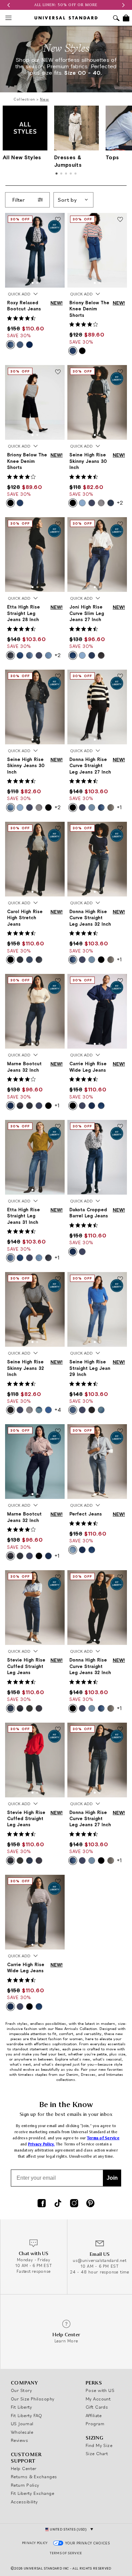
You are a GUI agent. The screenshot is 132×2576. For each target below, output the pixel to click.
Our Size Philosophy (33, 2399)
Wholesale (22, 2432)
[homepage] (66, 18)
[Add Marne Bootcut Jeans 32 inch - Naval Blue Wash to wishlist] (58, 981)
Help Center (24, 2468)
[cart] (126, 18)
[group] (66, 5)
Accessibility (24, 2502)
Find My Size (99, 2445)
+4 (58, 1410)
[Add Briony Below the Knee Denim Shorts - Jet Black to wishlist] (58, 372)
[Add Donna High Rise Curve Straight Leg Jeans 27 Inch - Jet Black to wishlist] (120, 677)
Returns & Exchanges (34, 2477)
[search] (116, 19)
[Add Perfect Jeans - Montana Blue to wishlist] (120, 1431)
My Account (98, 2399)
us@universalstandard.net (100, 2260)
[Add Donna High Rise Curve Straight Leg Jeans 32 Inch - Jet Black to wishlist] (120, 1577)
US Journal (22, 2424)
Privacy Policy (35, 2543)
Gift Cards (97, 2407)
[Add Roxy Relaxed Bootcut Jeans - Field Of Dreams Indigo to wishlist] (58, 220)
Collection (24, 99)
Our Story (21, 2390)
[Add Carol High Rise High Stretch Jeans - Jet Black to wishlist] (58, 829)
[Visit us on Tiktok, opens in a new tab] (58, 2204)
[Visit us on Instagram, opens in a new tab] (74, 2204)
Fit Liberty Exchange (32, 2493)
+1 (119, 807)
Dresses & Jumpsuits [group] (68, 161)
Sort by (67, 200)
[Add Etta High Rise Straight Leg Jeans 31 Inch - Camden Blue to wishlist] (58, 1127)
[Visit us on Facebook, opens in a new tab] (42, 2204)
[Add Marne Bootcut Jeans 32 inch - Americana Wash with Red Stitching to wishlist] (58, 1431)
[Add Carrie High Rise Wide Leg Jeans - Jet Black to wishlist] (120, 981)
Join (112, 2178)
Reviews (19, 2440)
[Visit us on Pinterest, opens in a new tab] (90, 2204)
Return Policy (25, 2485)
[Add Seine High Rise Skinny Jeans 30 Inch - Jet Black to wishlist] (120, 372)
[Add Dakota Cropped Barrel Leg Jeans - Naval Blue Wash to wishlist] (120, 1127)
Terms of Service (103, 2138)
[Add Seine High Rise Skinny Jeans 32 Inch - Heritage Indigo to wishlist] (58, 1279)
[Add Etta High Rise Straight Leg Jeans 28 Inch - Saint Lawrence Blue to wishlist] (58, 524)
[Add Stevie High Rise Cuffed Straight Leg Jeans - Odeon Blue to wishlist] (58, 1577)
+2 (120, 503)
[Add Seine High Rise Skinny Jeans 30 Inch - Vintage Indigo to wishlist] (58, 677)
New (45, 99)
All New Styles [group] (22, 157)
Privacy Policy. (41, 2144)
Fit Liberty (21, 2407)
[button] (8, 5)
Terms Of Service (66, 2553)
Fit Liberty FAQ (27, 2415)
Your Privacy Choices (88, 2543)
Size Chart (97, 2453)
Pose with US (100, 2390)
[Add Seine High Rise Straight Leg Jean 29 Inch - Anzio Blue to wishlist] (120, 1279)
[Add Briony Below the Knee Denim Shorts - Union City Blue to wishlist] (120, 220)
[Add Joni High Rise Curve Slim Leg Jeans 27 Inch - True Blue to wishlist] (120, 524)
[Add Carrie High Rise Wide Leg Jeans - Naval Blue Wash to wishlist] (58, 1882)
